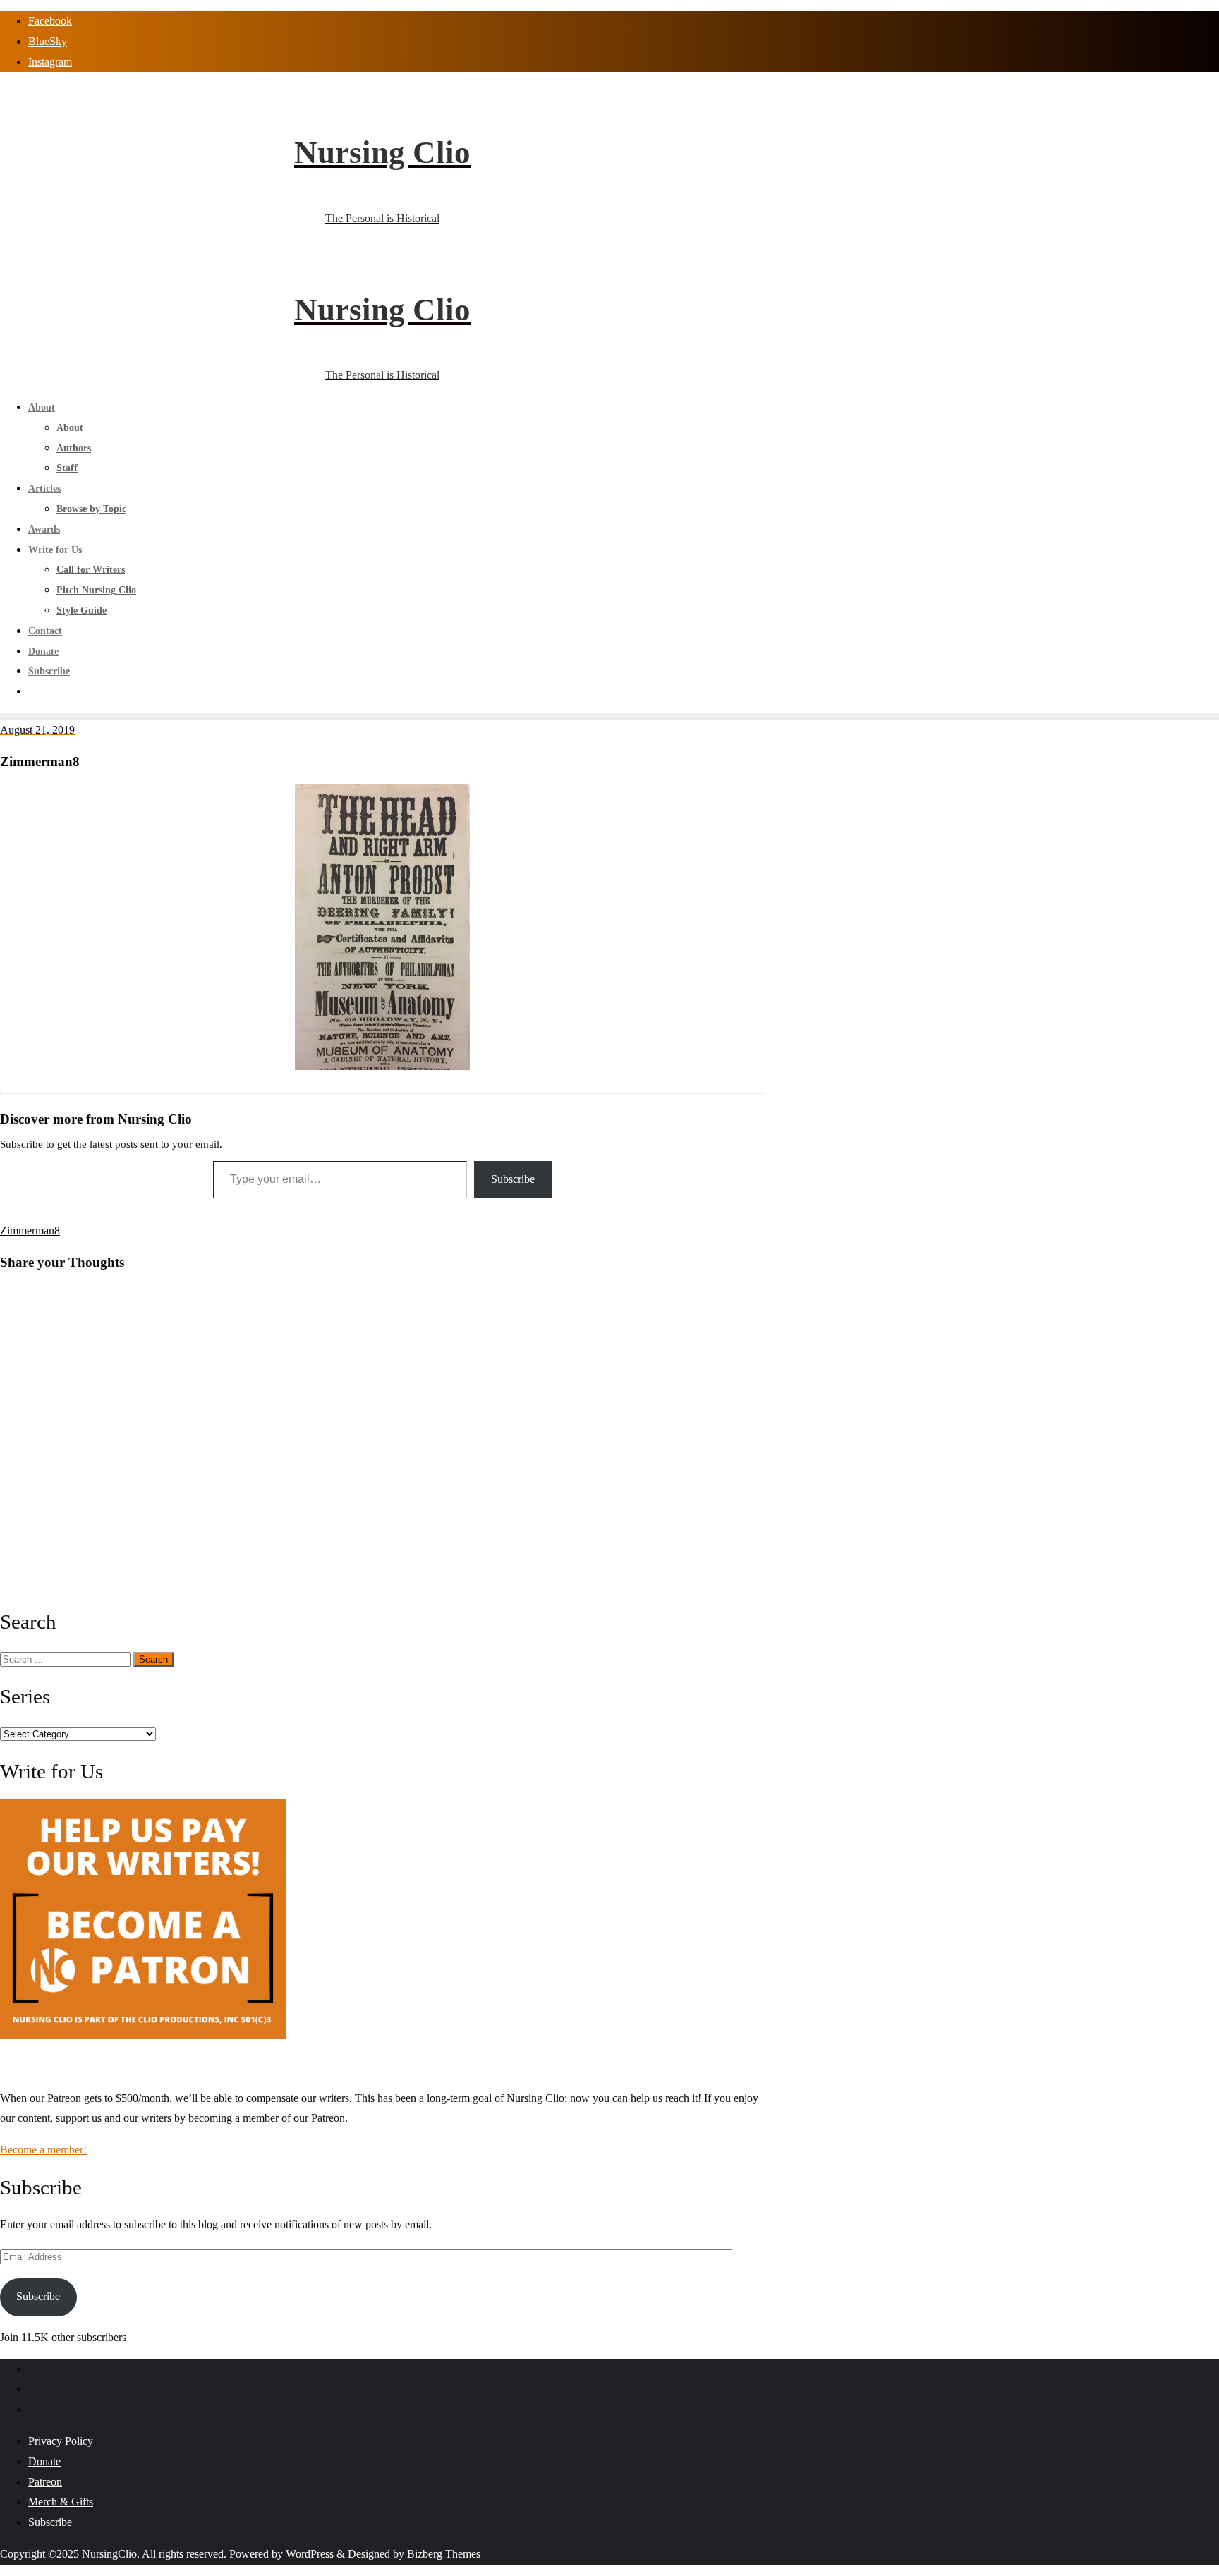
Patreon (45, 2482)
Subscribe (513, 1179)
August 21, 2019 (37, 730)
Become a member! (43, 2150)
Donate (44, 2461)
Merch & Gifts (61, 2502)
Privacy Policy (61, 2441)
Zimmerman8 (30, 1231)
